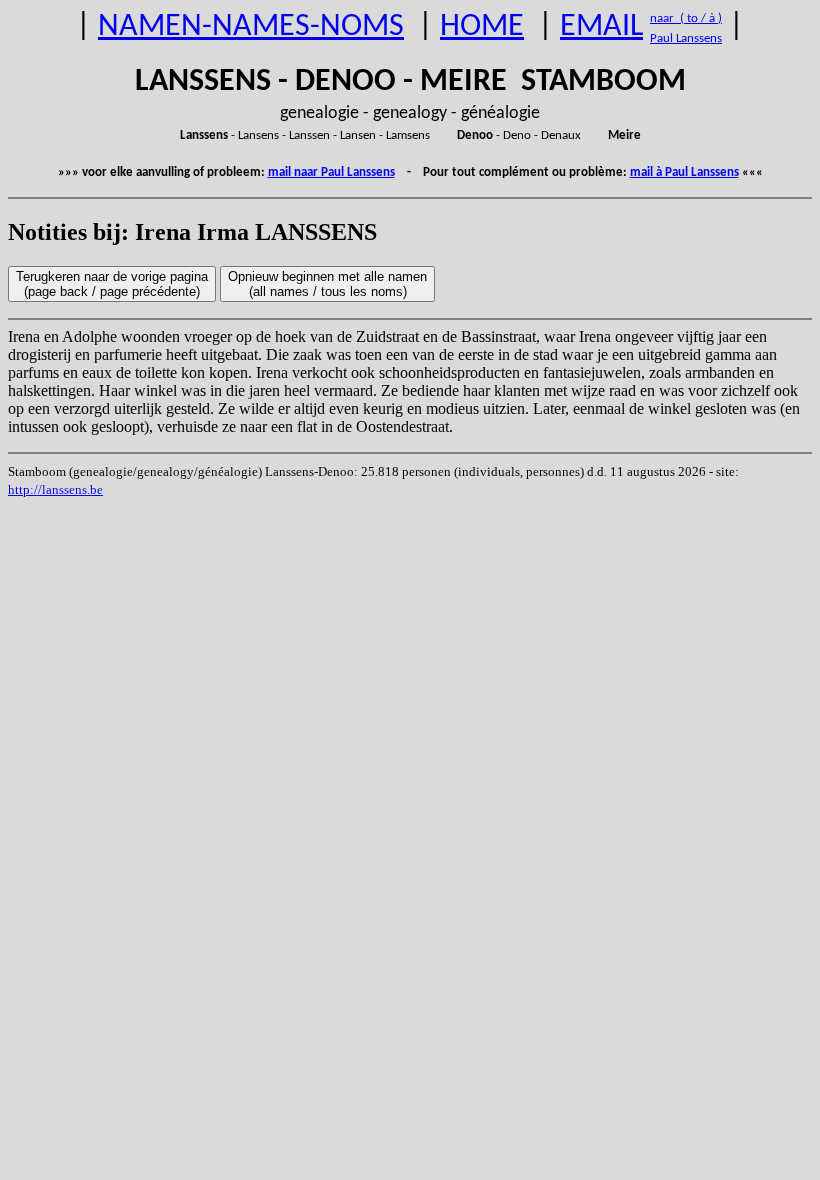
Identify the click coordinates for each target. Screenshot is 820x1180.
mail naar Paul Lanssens (331, 172)
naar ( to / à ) (686, 18)
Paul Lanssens (686, 38)
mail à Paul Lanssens (684, 172)
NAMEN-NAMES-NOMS (251, 27)
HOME (482, 27)
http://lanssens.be (55, 489)
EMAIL (601, 27)
